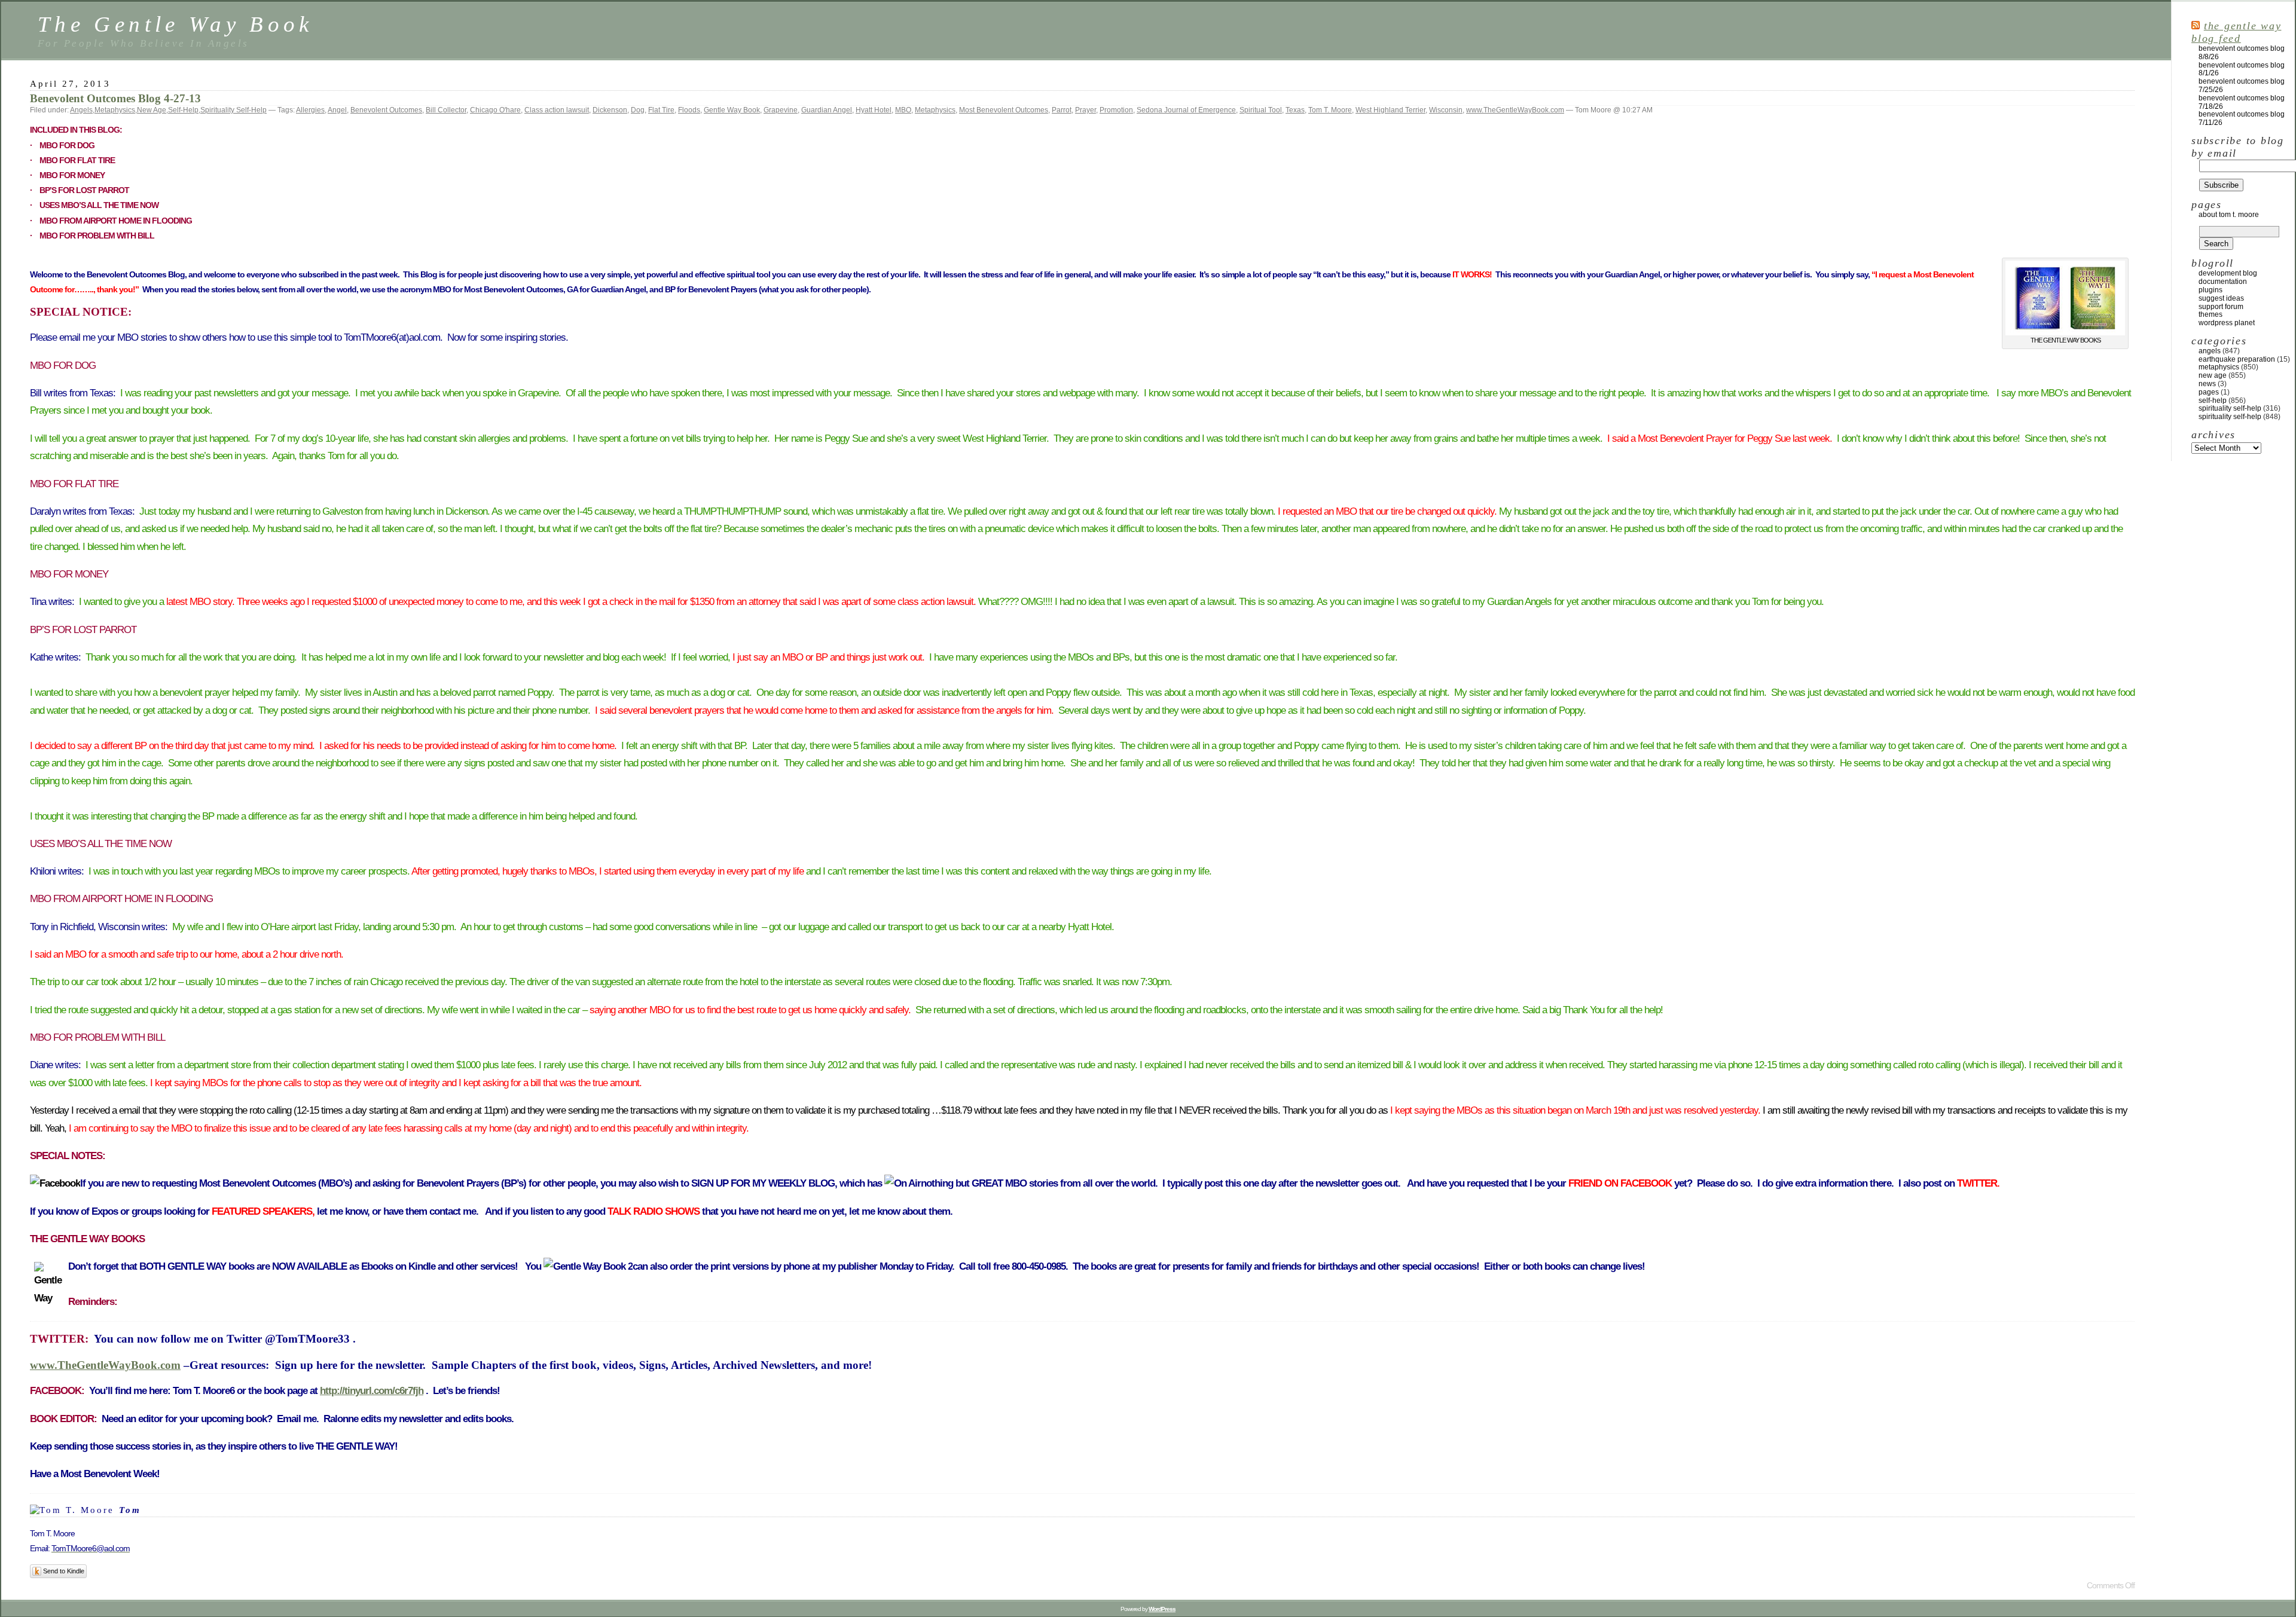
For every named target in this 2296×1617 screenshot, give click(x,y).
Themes (2210, 314)
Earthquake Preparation (2237, 359)
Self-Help (183, 110)
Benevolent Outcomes (386, 110)
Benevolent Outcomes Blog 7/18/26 (2242, 102)
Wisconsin (1446, 110)
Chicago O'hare (495, 110)
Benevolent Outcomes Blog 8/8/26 (2242, 53)
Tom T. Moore (1330, 110)
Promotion (1116, 110)
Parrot (1062, 110)
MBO (903, 110)
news (2207, 384)
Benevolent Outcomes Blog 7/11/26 (2242, 118)
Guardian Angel (827, 110)
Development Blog (2228, 273)
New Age (152, 110)
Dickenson (610, 110)
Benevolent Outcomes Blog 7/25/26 (2242, 85)
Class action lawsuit (557, 110)
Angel (337, 110)
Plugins (2210, 290)
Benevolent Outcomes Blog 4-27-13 (115, 98)
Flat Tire (661, 110)
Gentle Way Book (732, 110)
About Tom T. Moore (2229, 215)
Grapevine (781, 110)
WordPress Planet (2227, 323)
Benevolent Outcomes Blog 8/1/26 (2242, 69)
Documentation (2223, 282)
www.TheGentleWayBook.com (1515, 110)
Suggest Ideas (2221, 298)
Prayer (1086, 110)
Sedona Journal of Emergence (1186, 110)
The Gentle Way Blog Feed (2236, 32)
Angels (81, 110)
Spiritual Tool (1261, 110)
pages (2209, 392)
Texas (1295, 110)
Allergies (310, 110)
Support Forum (2221, 307)
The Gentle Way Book (175, 24)
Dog (638, 110)
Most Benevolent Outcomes (1004, 110)
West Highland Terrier (1390, 110)
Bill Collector (446, 110)
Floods (689, 110)
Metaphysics (115, 110)
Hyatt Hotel (874, 110)
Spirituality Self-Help (233, 110)
